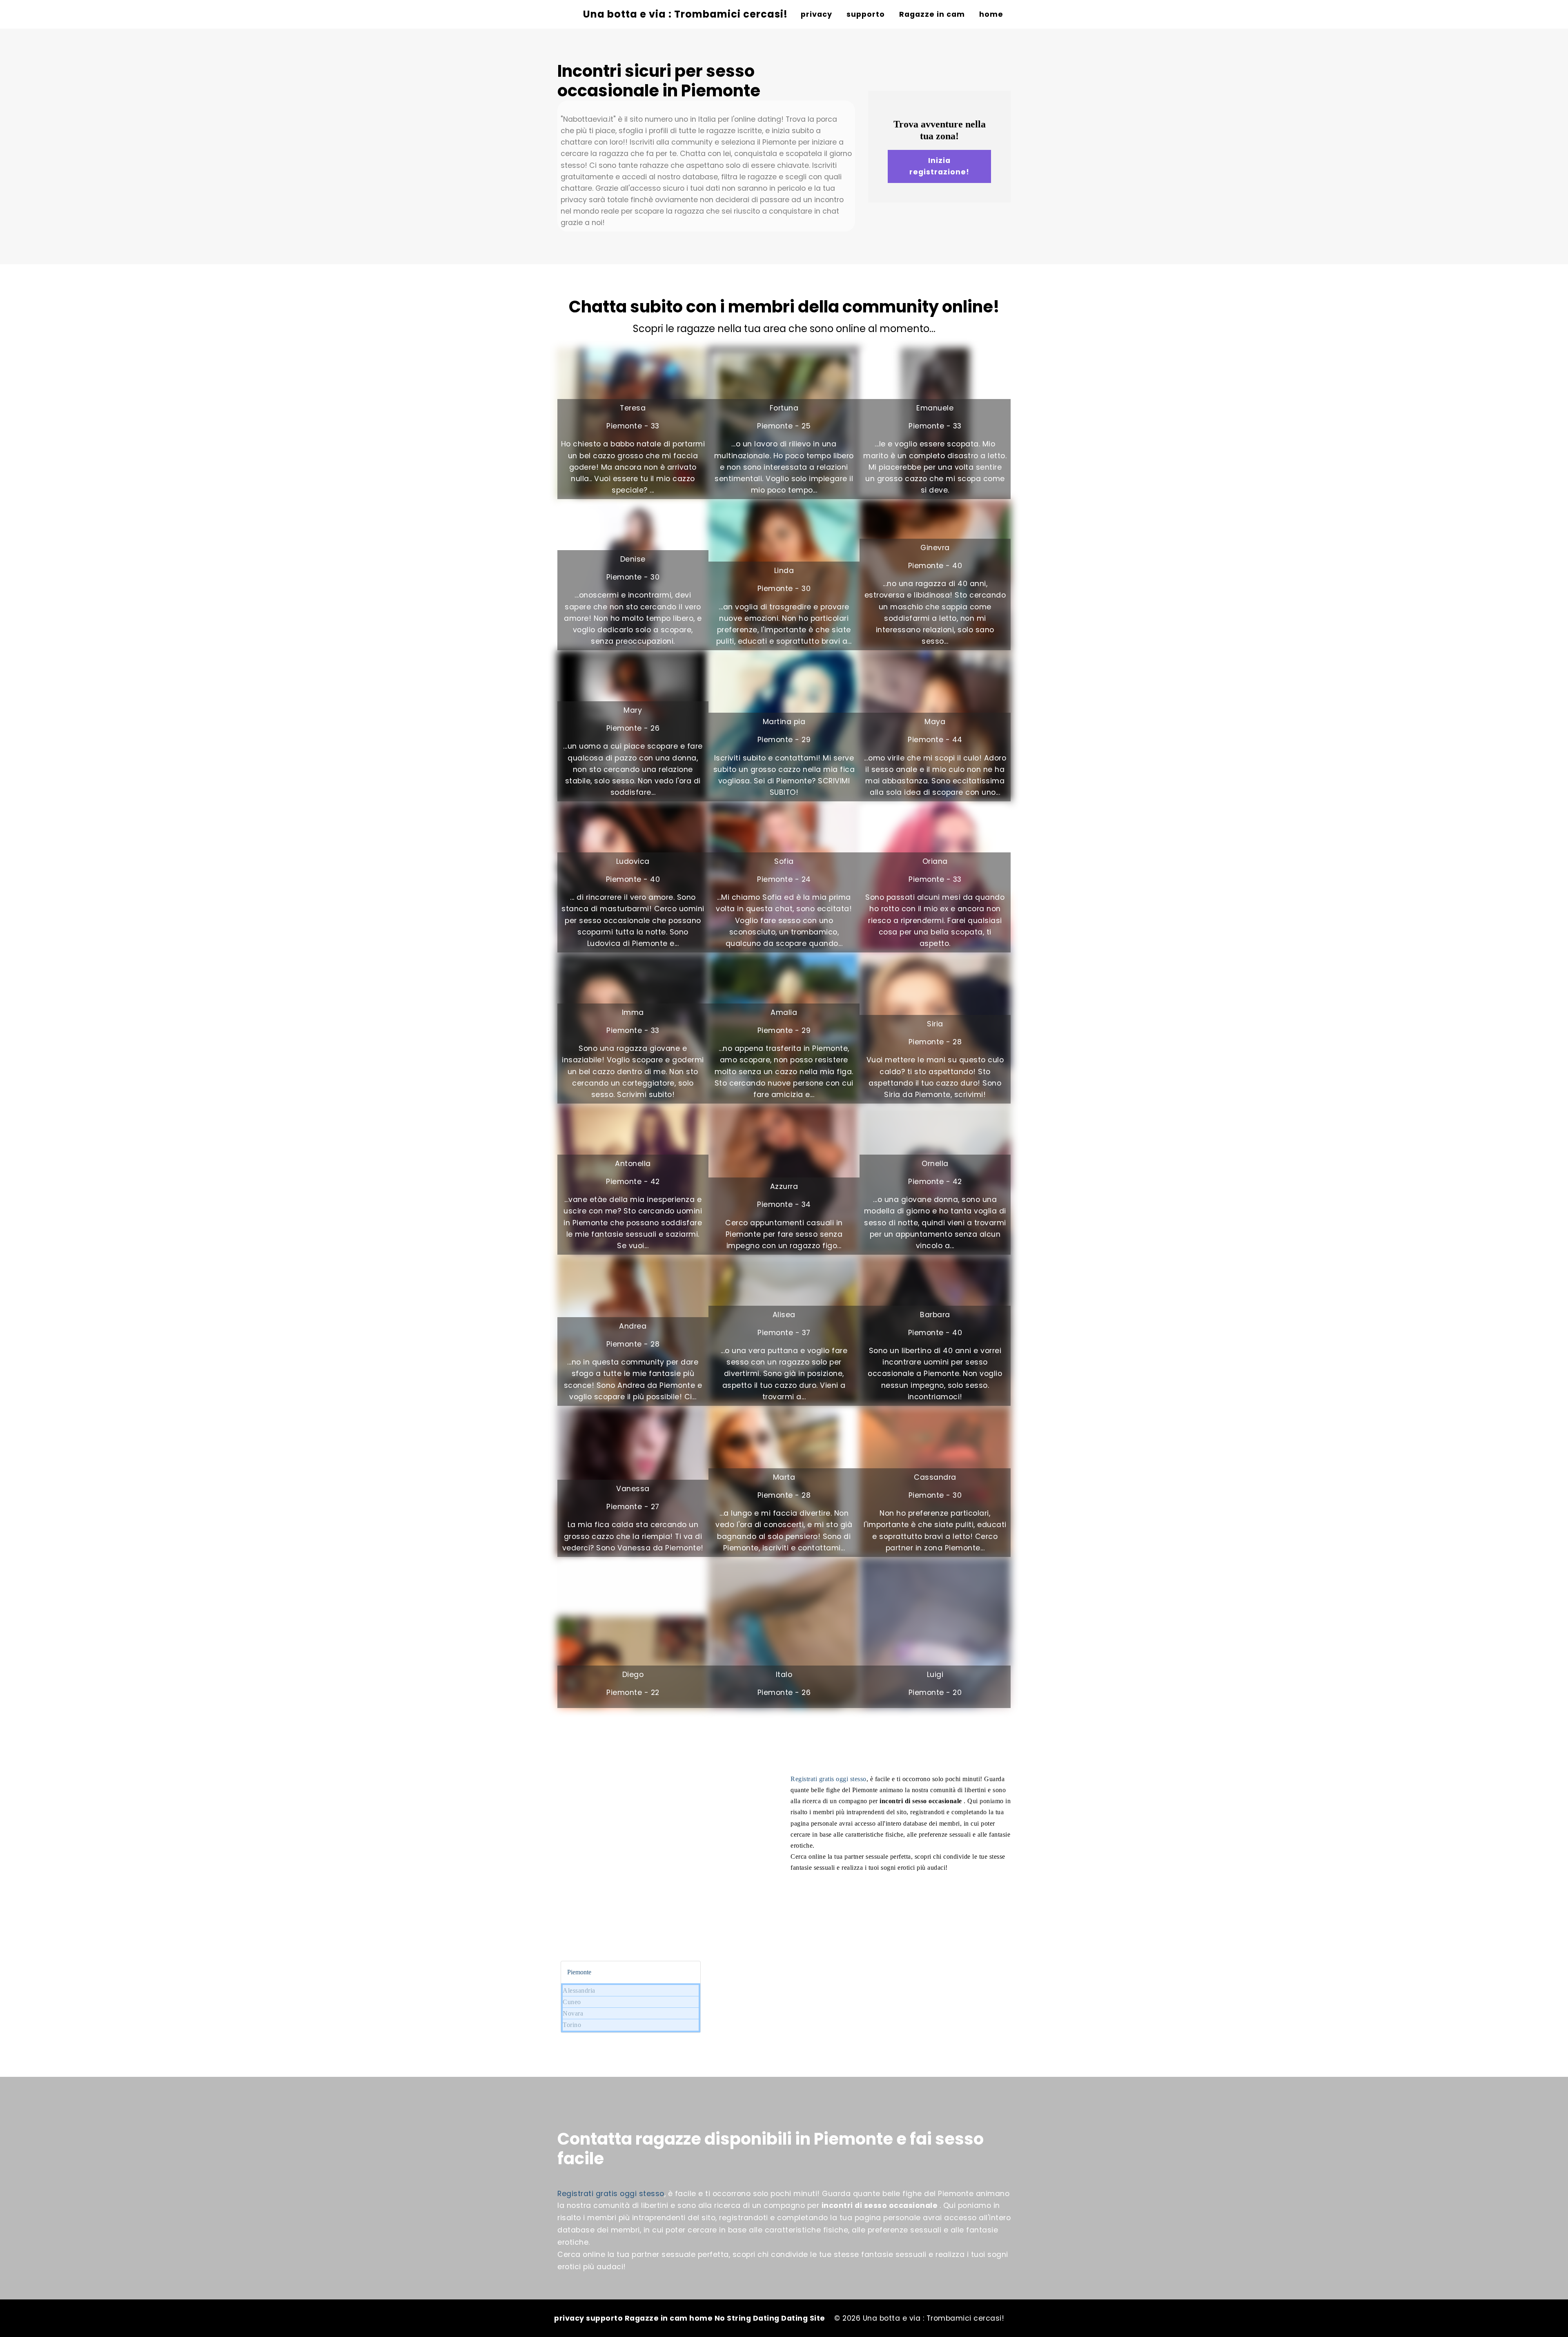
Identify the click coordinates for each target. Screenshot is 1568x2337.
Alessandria (579, 1990)
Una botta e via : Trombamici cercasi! (685, 14)
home (991, 14)
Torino (572, 2025)
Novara (573, 2013)
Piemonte (579, 1972)
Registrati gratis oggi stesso (829, 1779)
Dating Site (803, 2318)
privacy (816, 14)
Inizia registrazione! (939, 166)
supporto (866, 14)
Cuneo (572, 2002)
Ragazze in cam (932, 14)
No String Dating (748, 2318)
